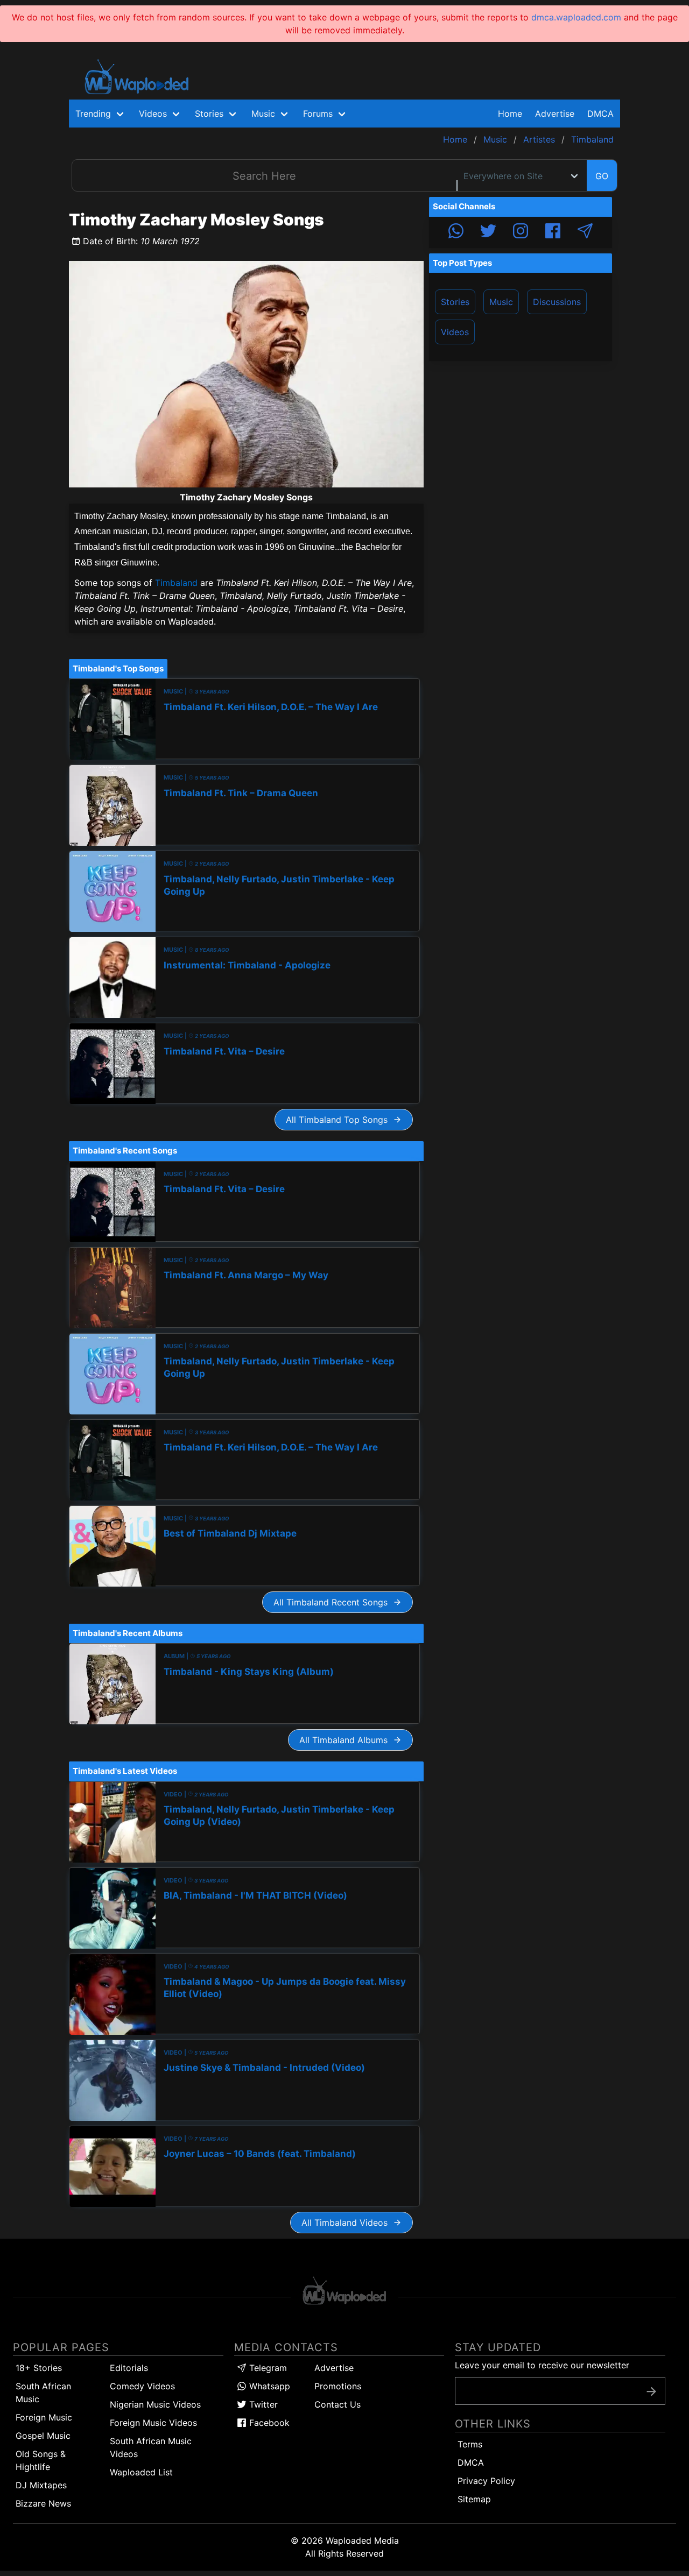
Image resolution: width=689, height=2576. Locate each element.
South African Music (43, 2393)
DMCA (600, 114)
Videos (455, 332)
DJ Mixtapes (41, 2485)
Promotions (338, 2386)
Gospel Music (43, 2436)
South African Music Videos (151, 2447)
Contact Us (338, 2404)
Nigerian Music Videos (155, 2404)
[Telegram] (585, 232)
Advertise (334, 2368)
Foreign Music (44, 2417)
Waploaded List (141, 2472)
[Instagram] (521, 232)
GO (602, 176)
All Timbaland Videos (347, 2223)
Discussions (557, 302)
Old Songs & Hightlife (41, 2460)
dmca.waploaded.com (576, 17)
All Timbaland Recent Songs (333, 1602)
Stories (455, 302)
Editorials (129, 2368)
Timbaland (176, 583)
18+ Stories (39, 2368)
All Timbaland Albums (346, 1740)
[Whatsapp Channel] (456, 232)
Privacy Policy (486, 2481)
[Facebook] (553, 232)
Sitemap (474, 2499)
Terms (470, 2444)
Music (501, 302)
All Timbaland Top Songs (339, 1120)
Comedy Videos (142, 2386)
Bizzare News (43, 2503)
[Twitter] (488, 232)
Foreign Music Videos (153, 2423)
